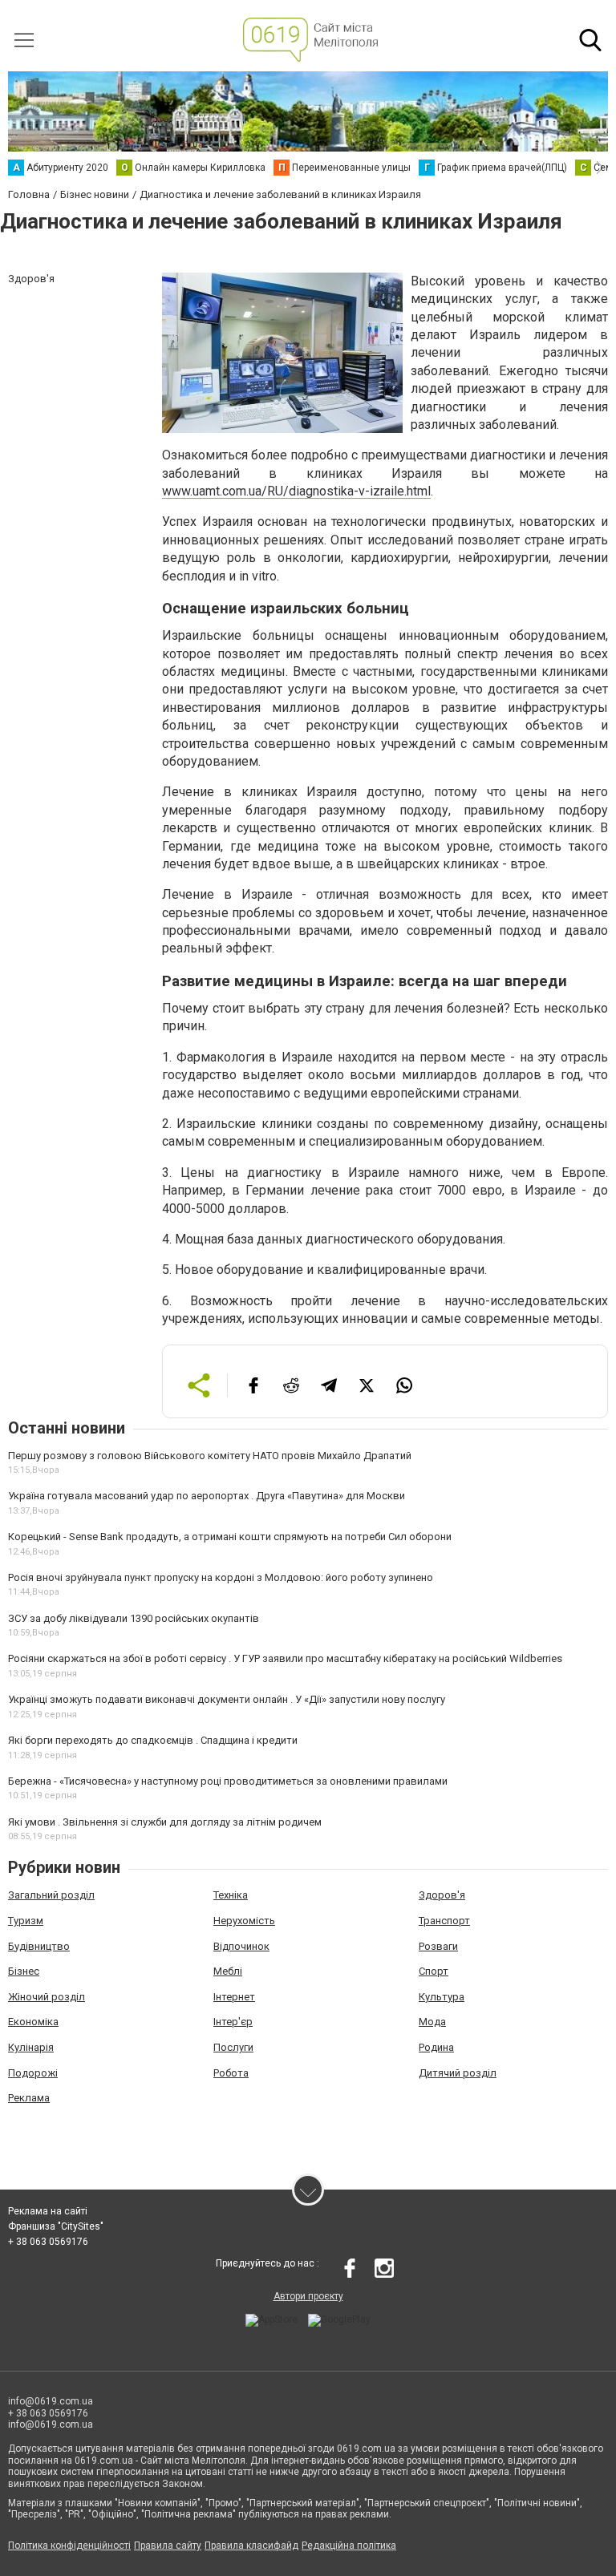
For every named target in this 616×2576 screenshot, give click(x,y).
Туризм (26, 1921)
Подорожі (33, 2073)
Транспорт (444, 1921)
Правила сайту (168, 2546)
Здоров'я (442, 1895)
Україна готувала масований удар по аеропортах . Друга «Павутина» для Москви (207, 1496)
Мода (432, 2022)
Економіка (33, 2022)
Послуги (233, 2047)
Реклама (29, 2098)
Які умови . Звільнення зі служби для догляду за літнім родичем (165, 1822)
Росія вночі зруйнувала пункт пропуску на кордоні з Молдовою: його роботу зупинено (221, 1577)
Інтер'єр (233, 2022)
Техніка (231, 1895)
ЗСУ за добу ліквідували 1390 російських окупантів (134, 1618)
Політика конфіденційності (69, 2546)
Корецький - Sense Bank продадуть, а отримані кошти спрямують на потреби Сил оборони (230, 1537)
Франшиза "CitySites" (56, 2226)
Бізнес (24, 1971)
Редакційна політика (349, 2546)
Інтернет (234, 1997)
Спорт (434, 1971)
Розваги (438, 1946)
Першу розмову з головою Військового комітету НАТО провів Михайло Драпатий (210, 1456)
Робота (231, 2073)
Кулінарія (31, 2047)
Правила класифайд (251, 2546)
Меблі (228, 1971)
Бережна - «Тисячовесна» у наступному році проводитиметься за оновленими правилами (228, 1781)
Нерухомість (244, 1921)
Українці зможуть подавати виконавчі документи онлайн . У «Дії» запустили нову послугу (227, 1699)
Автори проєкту (308, 2296)
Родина (436, 2047)
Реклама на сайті (48, 2211)
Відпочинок (241, 1946)
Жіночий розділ (47, 1997)
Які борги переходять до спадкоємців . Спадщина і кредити (153, 1740)
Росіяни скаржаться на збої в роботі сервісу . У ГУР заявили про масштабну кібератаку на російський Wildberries (285, 1658)
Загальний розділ (51, 1895)
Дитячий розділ (458, 2073)
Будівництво (39, 1946)
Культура (442, 1997)
